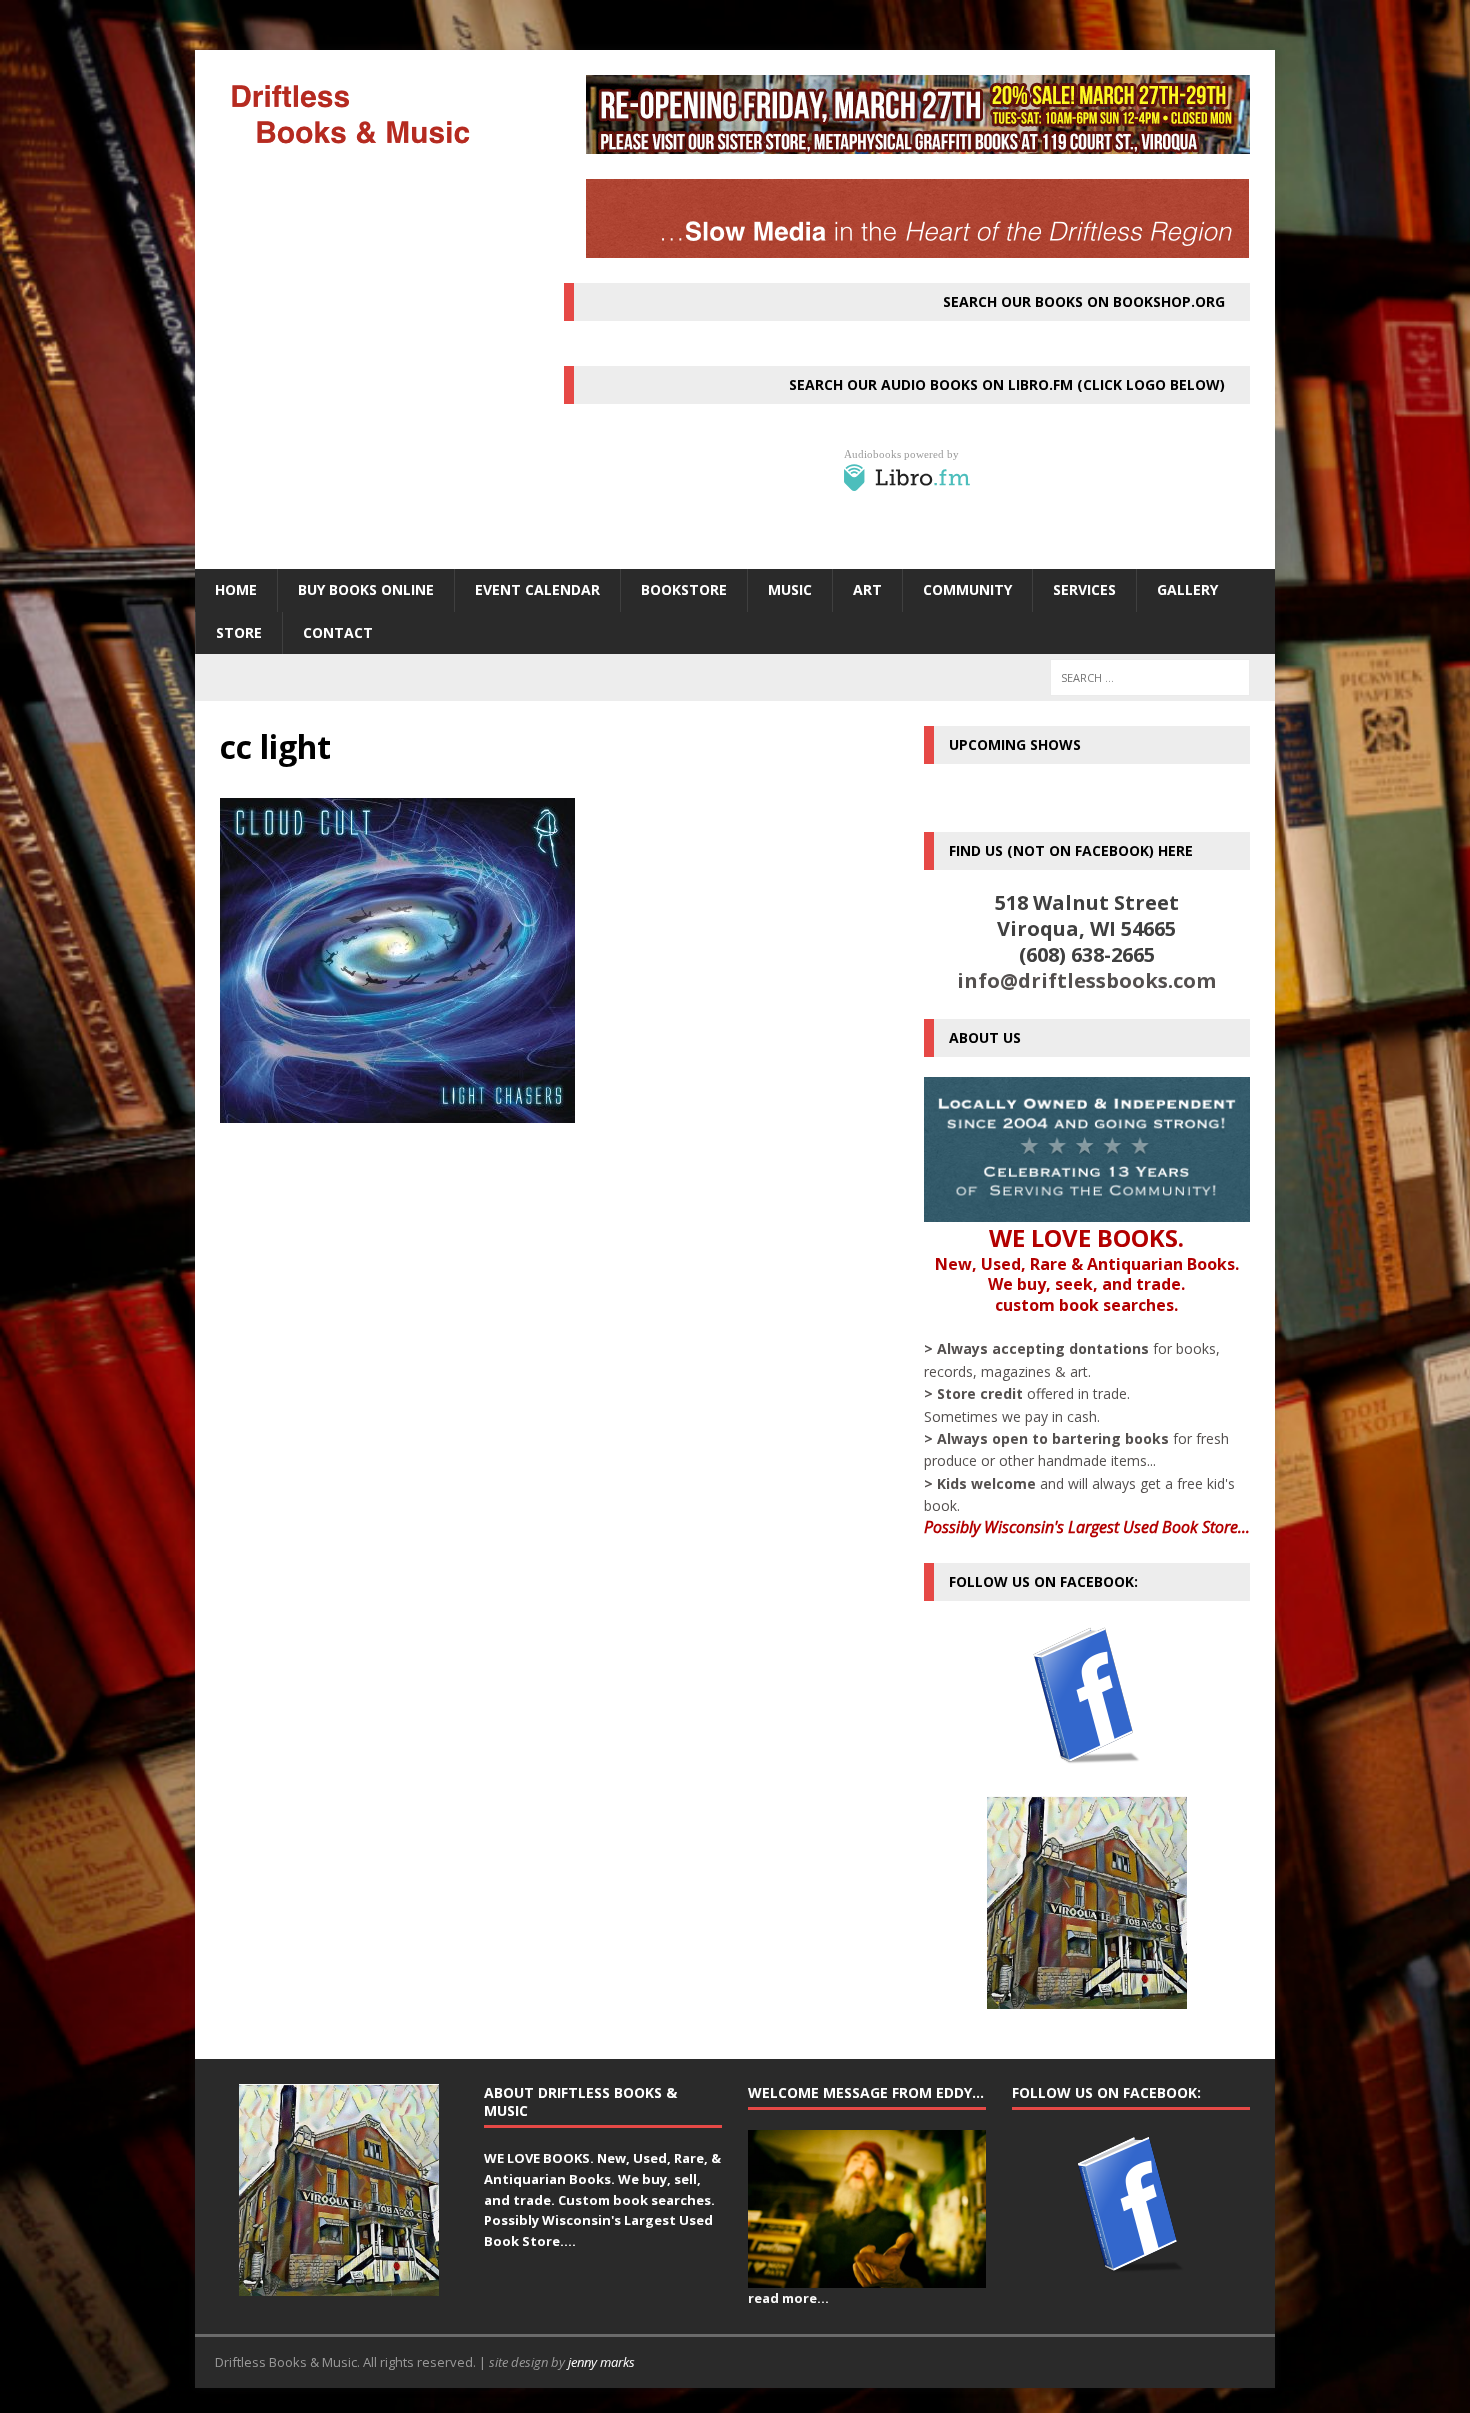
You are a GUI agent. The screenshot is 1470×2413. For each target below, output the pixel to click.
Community (967, 589)
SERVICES (1084, 589)
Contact (338, 632)
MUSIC (790, 589)
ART (867, 589)
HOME (236, 589)
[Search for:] (1150, 677)
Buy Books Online (366, 589)
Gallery (1187, 589)
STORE (239, 632)
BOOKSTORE (684, 589)
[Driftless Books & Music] (366, 113)
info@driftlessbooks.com (1086, 980)
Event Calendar (537, 589)
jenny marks (601, 2362)
